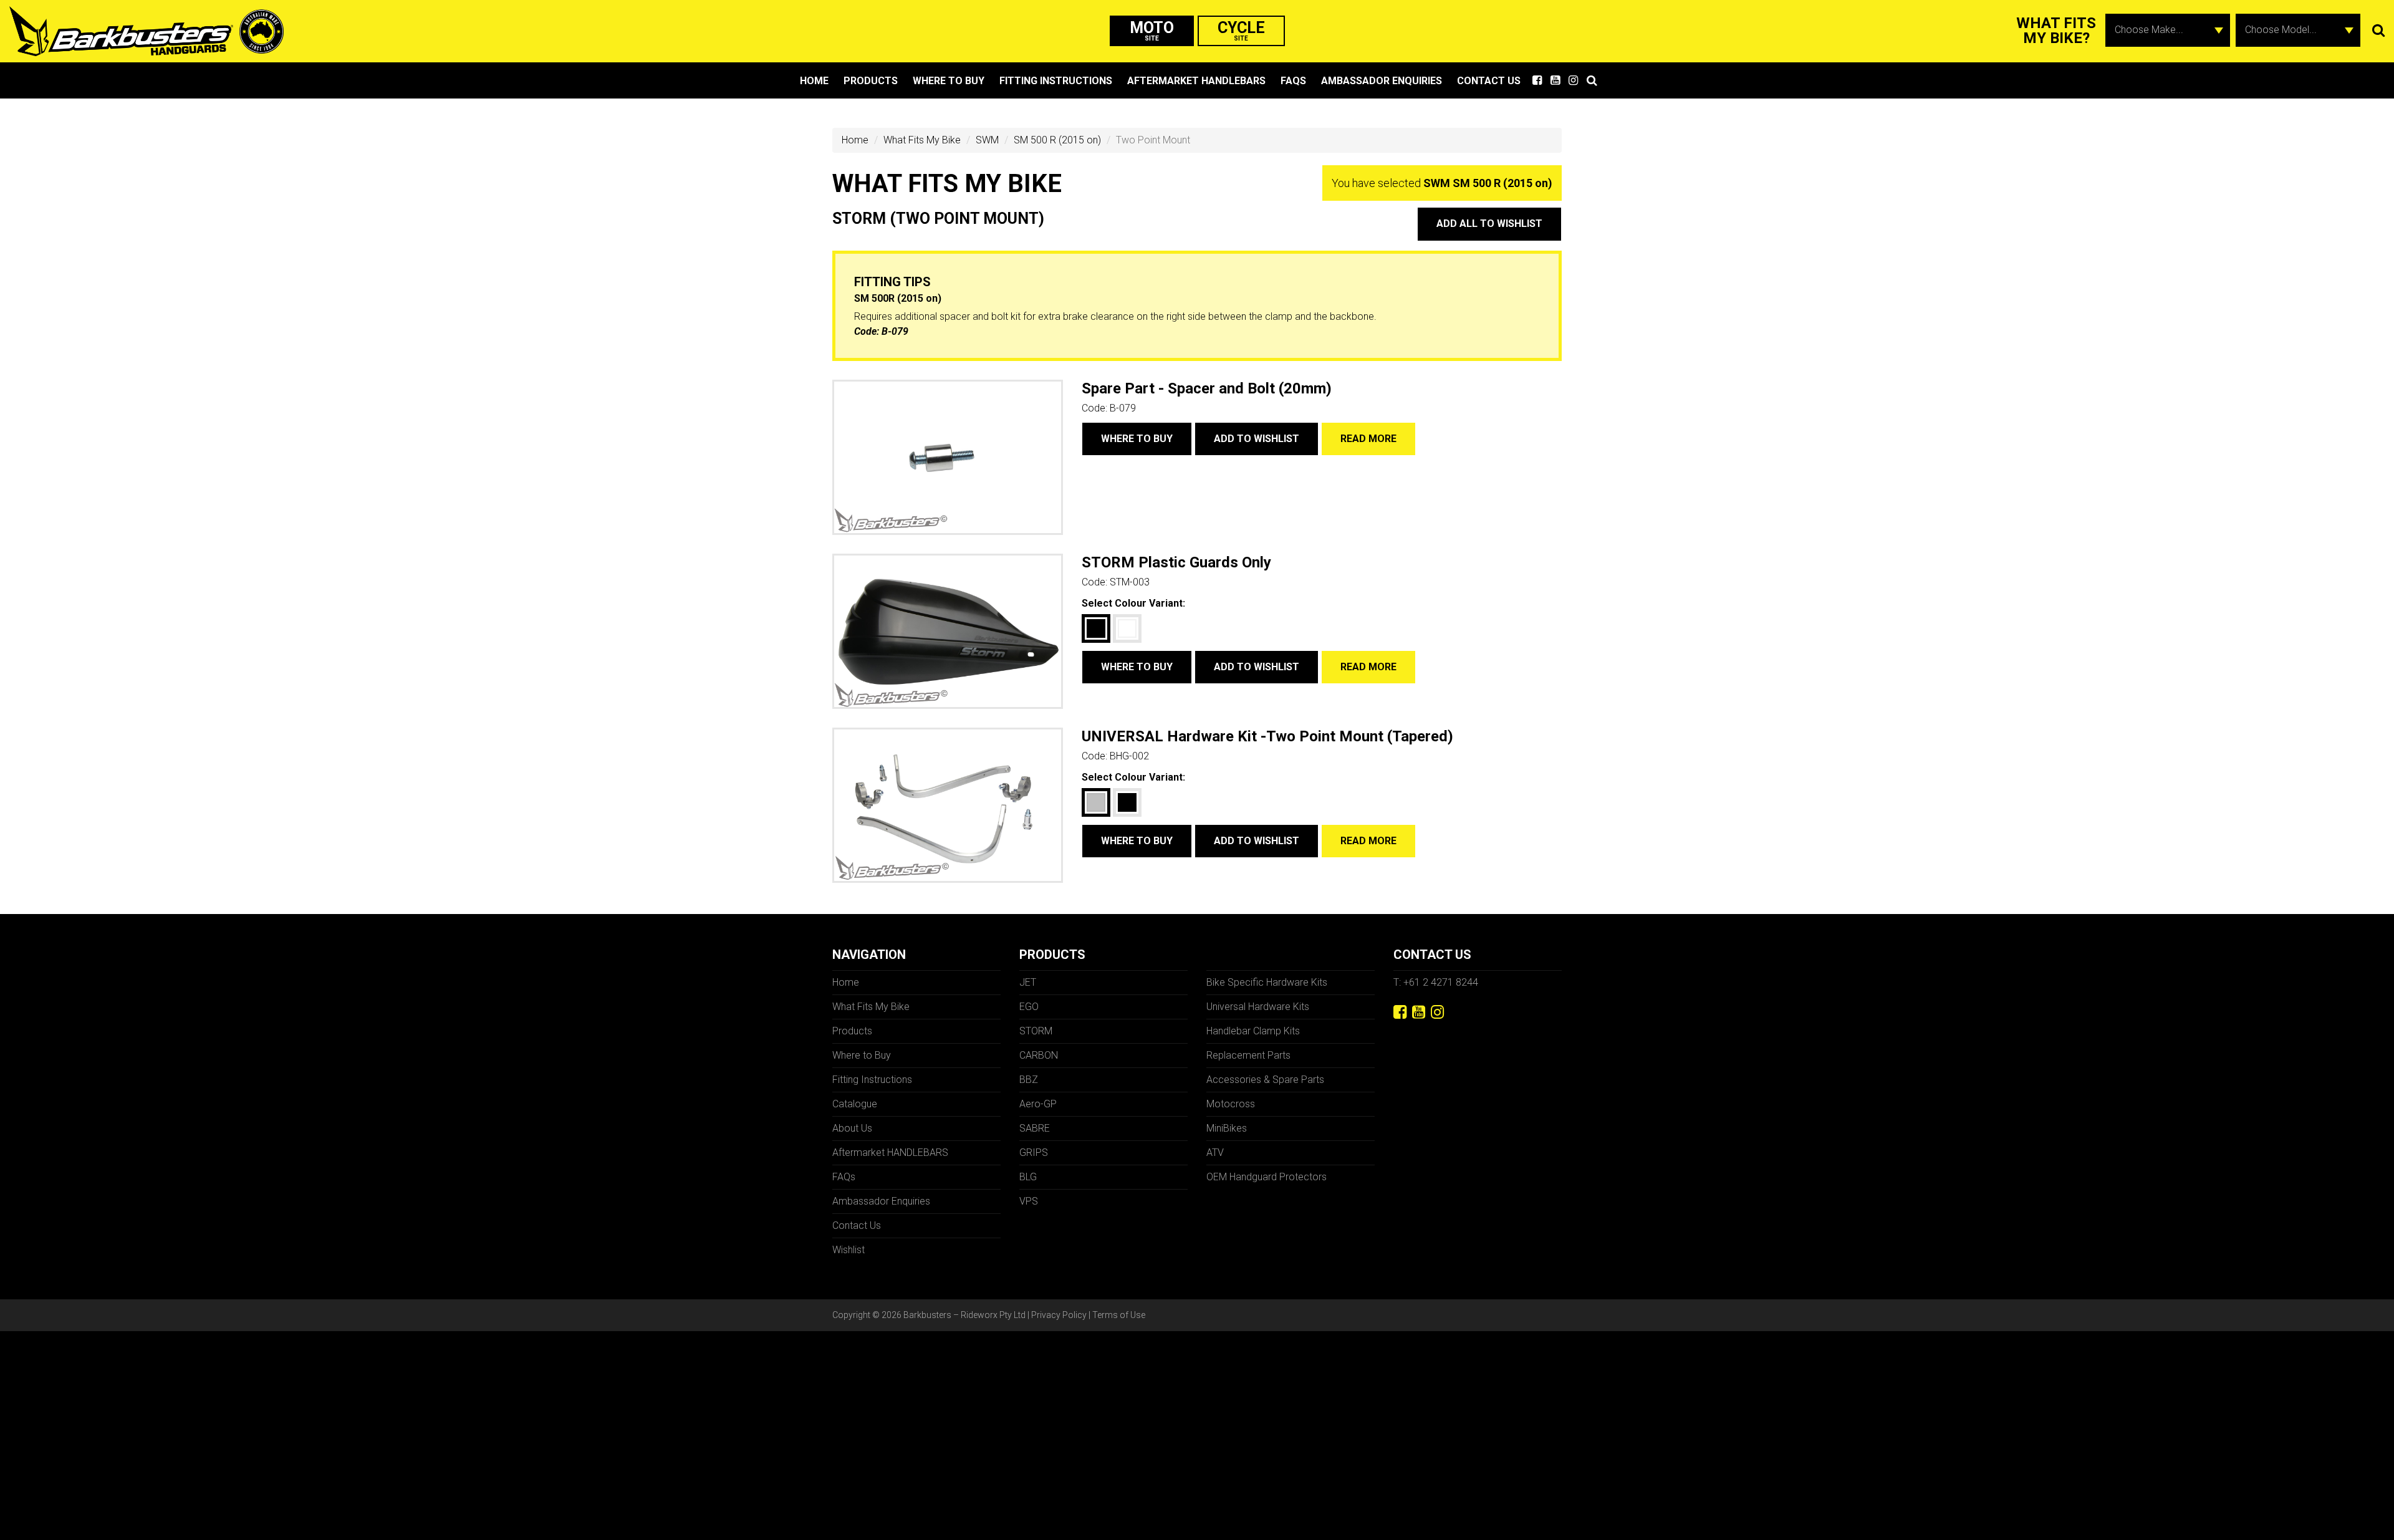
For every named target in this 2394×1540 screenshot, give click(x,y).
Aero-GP (1038, 1104)
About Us (852, 1128)
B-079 (895, 331)
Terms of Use (1119, 1315)
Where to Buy (949, 81)
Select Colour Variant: (1133, 603)
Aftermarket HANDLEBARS (1196, 81)
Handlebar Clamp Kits (1253, 1031)
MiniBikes (1227, 1128)
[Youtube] (1419, 1012)
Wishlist (848, 1250)
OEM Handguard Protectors (1267, 1177)
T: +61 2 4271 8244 (1436, 982)
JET (1028, 982)
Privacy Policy (1059, 1315)
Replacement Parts (1248, 1055)
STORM (1036, 1031)
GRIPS (1034, 1153)
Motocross (1231, 1104)
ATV (1215, 1153)
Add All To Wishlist (1489, 224)
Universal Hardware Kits (1258, 1007)
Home (814, 81)
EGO (1029, 1007)
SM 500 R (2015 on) (1057, 140)
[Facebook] (1400, 1012)
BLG (1028, 1177)
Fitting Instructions (1056, 81)
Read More (1368, 439)
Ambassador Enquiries (1382, 81)
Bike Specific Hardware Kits (1267, 982)
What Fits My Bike (922, 140)
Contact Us (1489, 81)
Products (871, 81)
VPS (1029, 1201)
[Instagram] (1437, 1012)
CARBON (1039, 1055)
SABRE (1035, 1128)
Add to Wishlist (1257, 439)
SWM (987, 140)
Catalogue (855, 1104)
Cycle (1241, 30)
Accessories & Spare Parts (1265, 1080)
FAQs (1293, 81)
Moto (1152, 30)
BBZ (1029, 1080)
